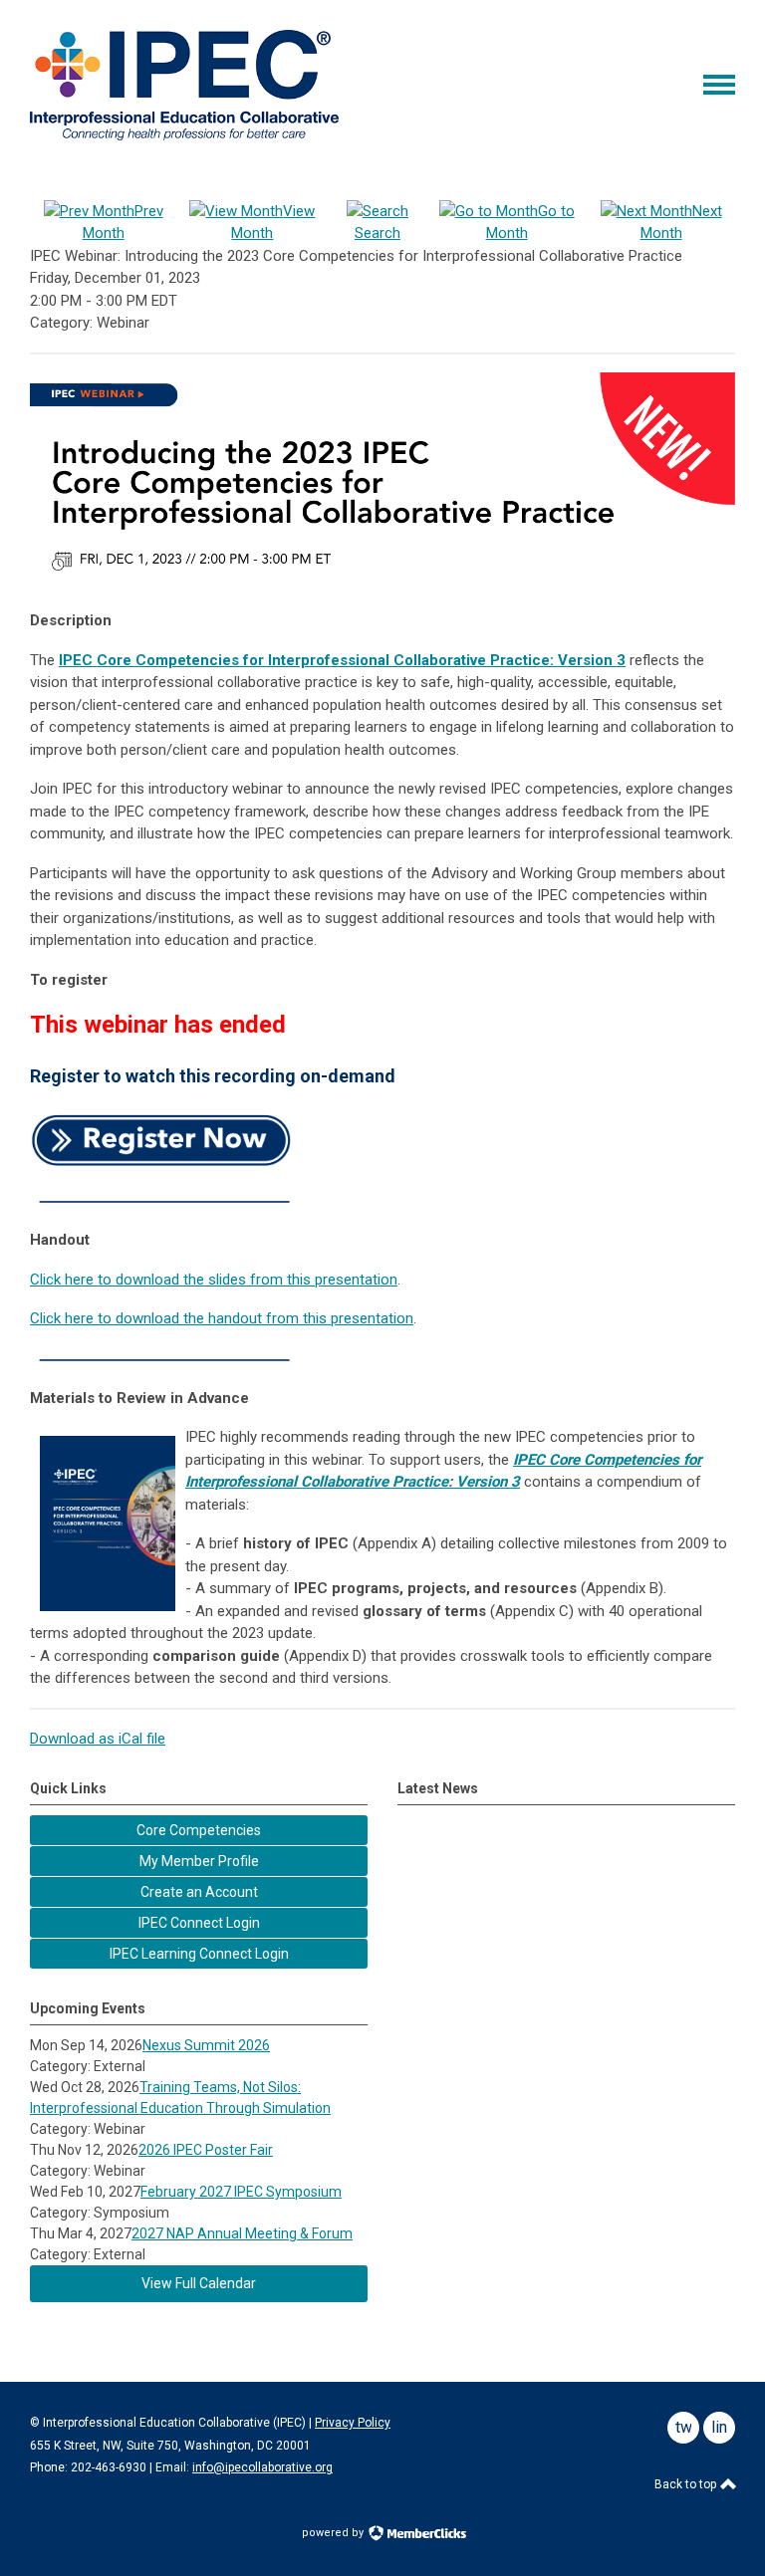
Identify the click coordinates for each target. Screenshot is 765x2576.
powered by (334, 2533)
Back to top (687, 2484)
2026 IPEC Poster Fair (206, 2150)
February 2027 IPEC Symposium (241, 2192)
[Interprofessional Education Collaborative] (184, 135)
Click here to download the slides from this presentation (214, 1280)
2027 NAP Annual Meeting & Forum (242, 2233)
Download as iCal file (98, 1739)
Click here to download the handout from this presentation (222, 1318)
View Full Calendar (199, 2283)
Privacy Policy (353, 2423)
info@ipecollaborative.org (262, 2467)
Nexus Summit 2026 (206, 2045)
